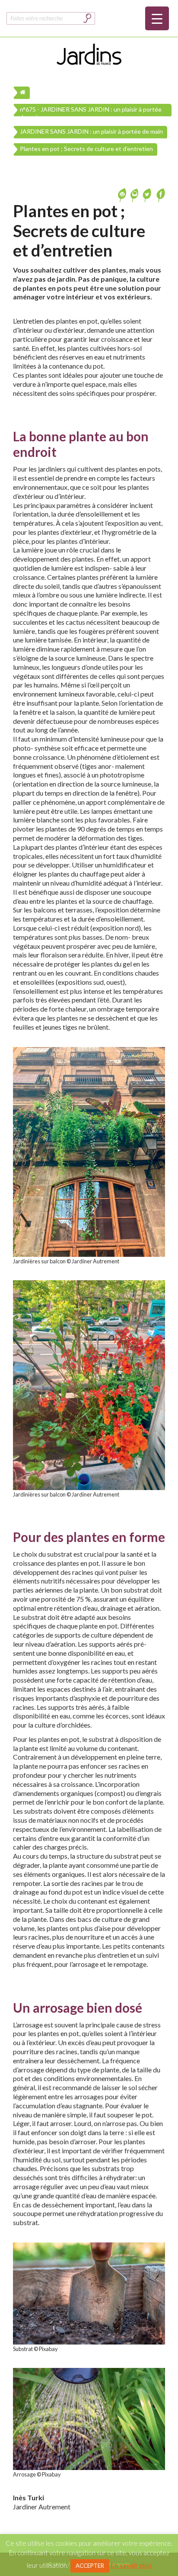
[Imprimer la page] (123, 194)
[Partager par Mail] (135, 194)
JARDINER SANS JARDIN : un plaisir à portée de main (91, 131)
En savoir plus (131, 2565)
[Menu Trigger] (157, 18)
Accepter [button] (90, 2566)
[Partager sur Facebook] (160, 194)
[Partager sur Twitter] (148, 194)
